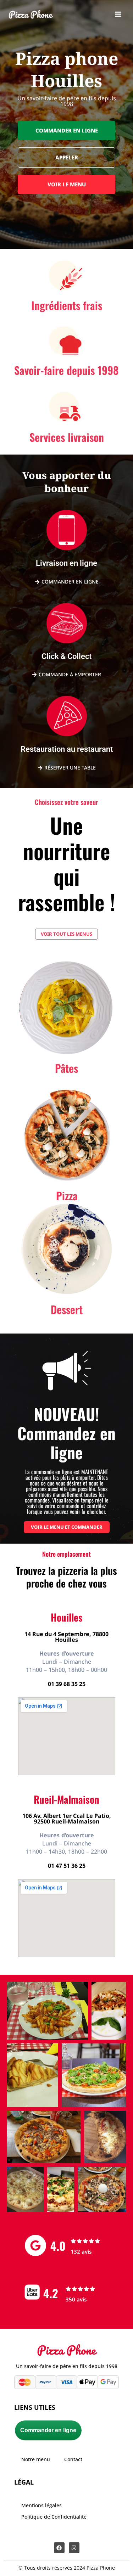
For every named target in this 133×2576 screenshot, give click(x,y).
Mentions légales (41, 2505)
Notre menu (36, 2459)
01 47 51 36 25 (67, 1866)
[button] (66, 131)
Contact (73, 2459)
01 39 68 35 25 (67, 1684)
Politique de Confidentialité (54, 2517)
